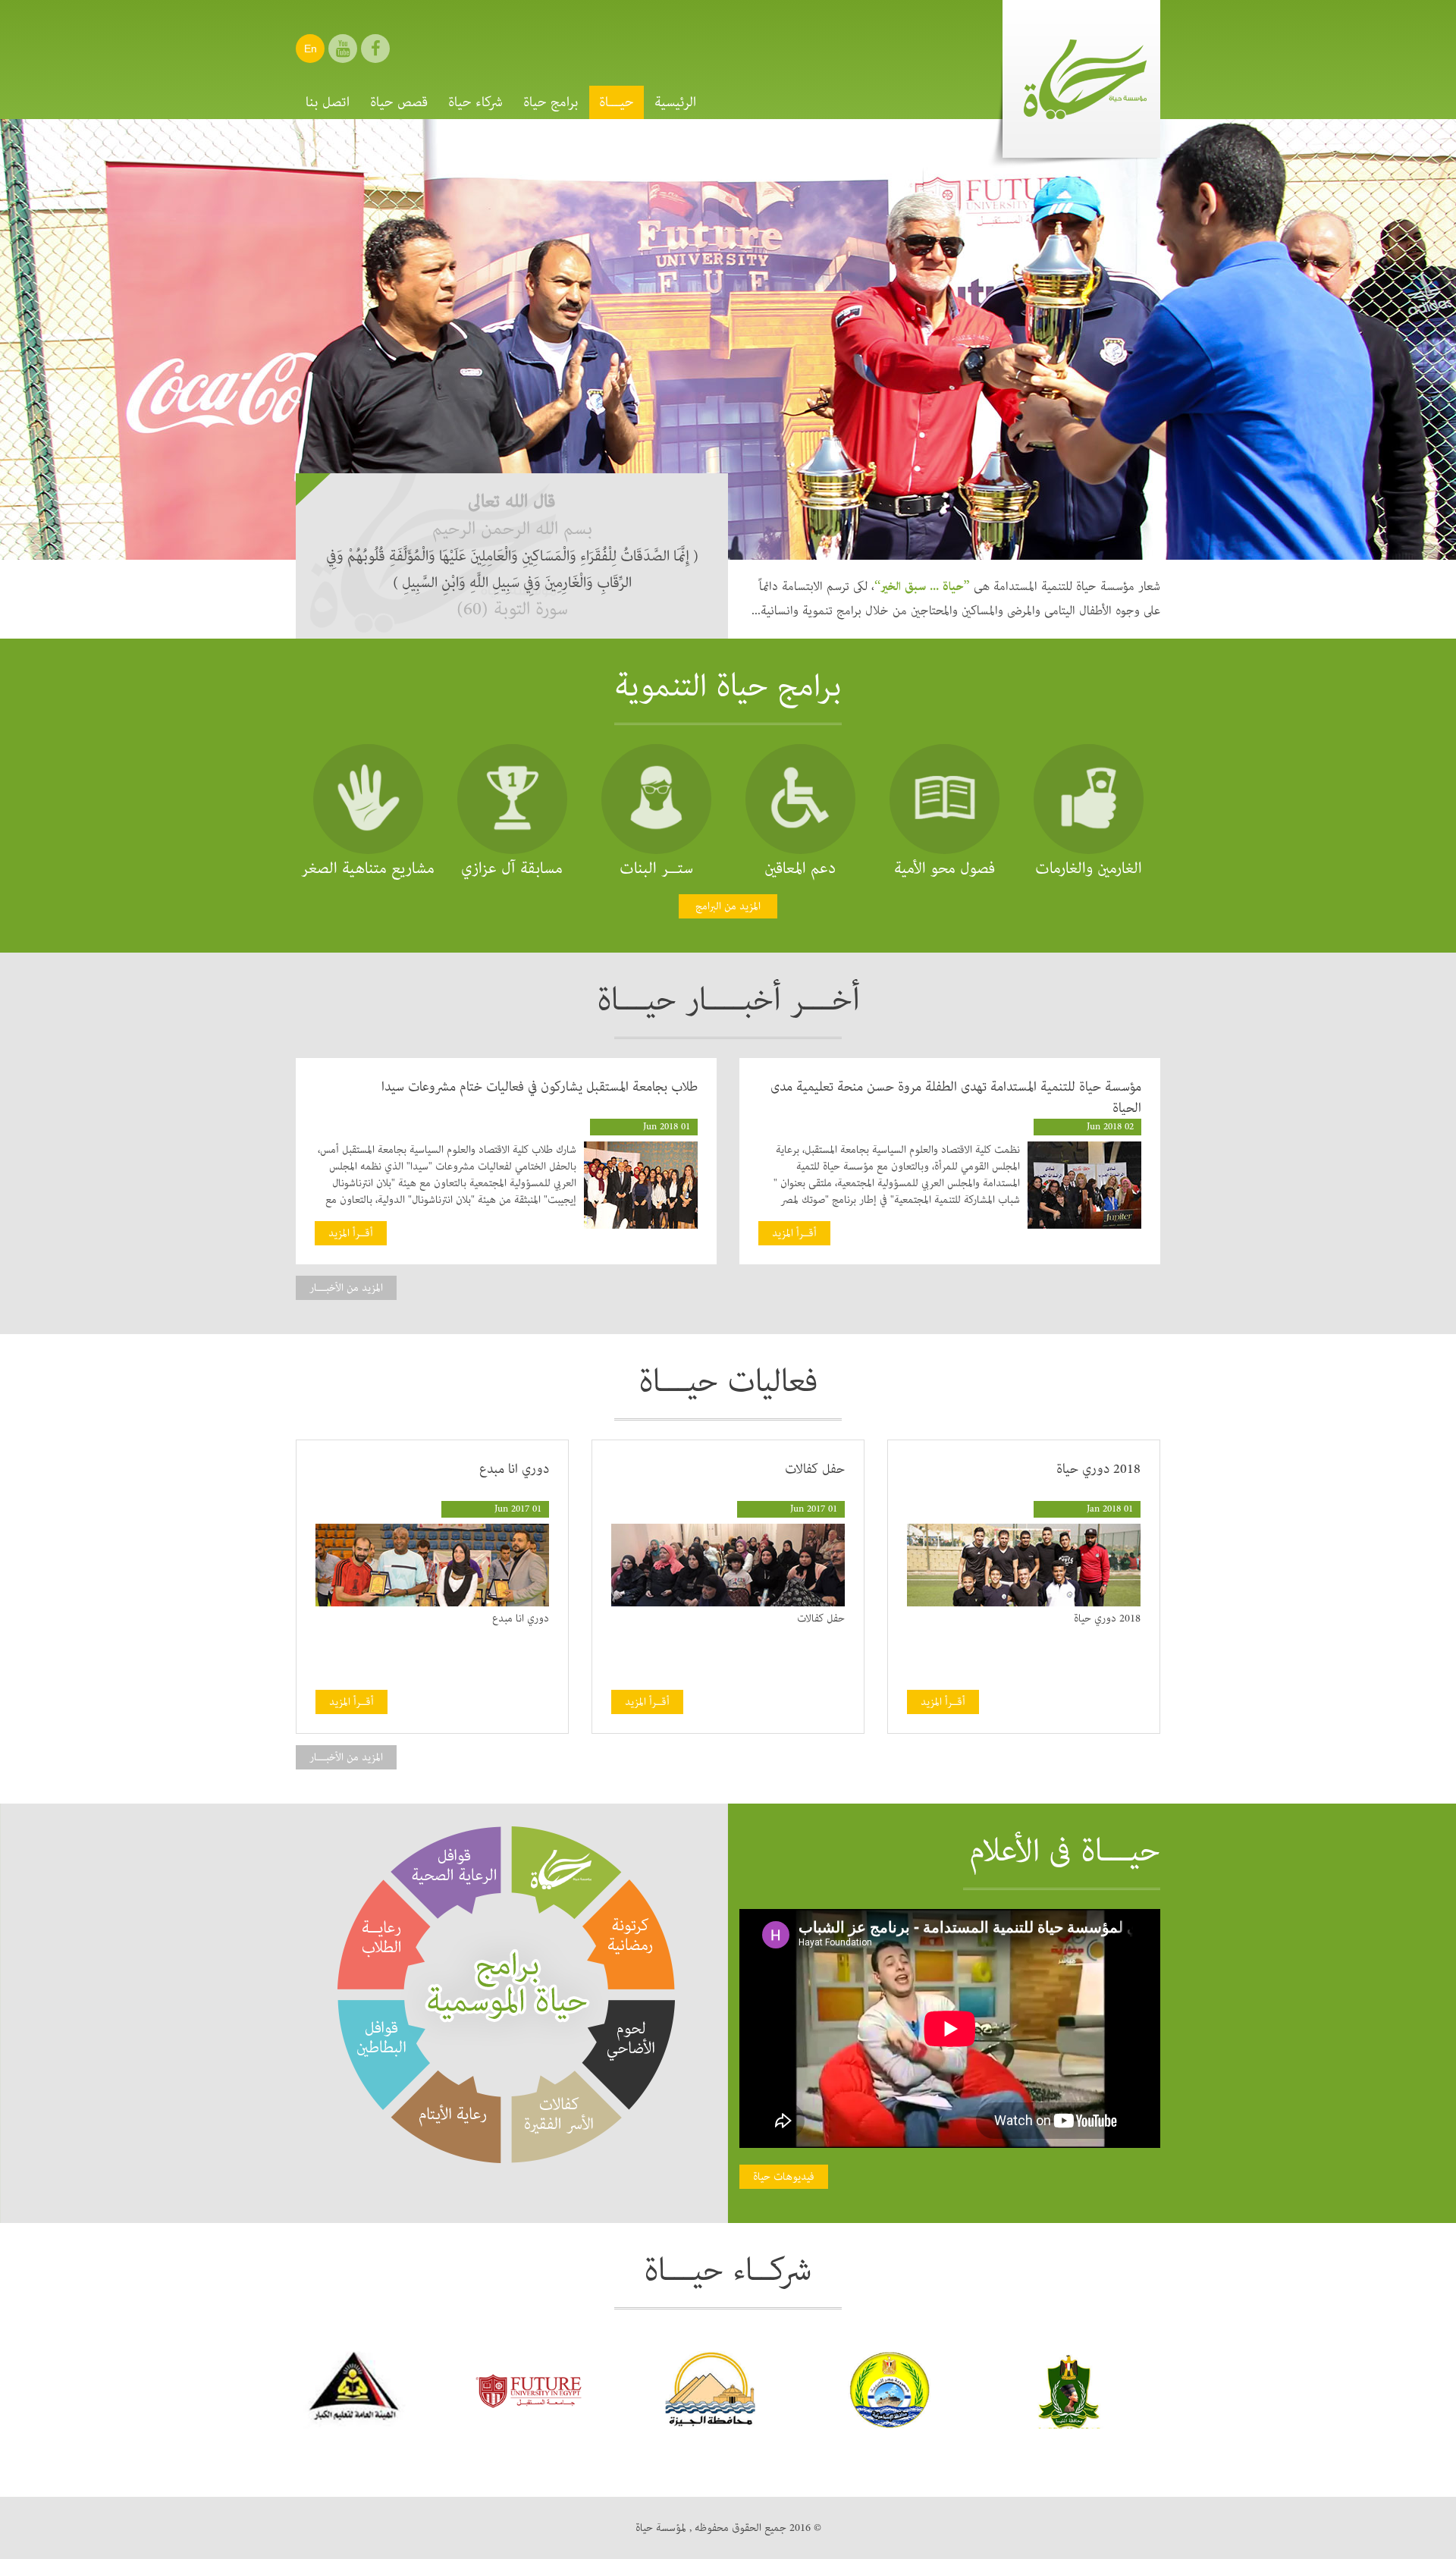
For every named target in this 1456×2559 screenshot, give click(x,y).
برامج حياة (551, 102)
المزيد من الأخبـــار (346, 1288)
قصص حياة (399, 102)
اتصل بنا (328, 102)
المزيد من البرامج (728, 906)
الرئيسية (675, 102)
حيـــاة (617, 102)
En (311, 49)
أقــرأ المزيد (794, 1233)
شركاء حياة (475, 102)
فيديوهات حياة (784, 2177)
